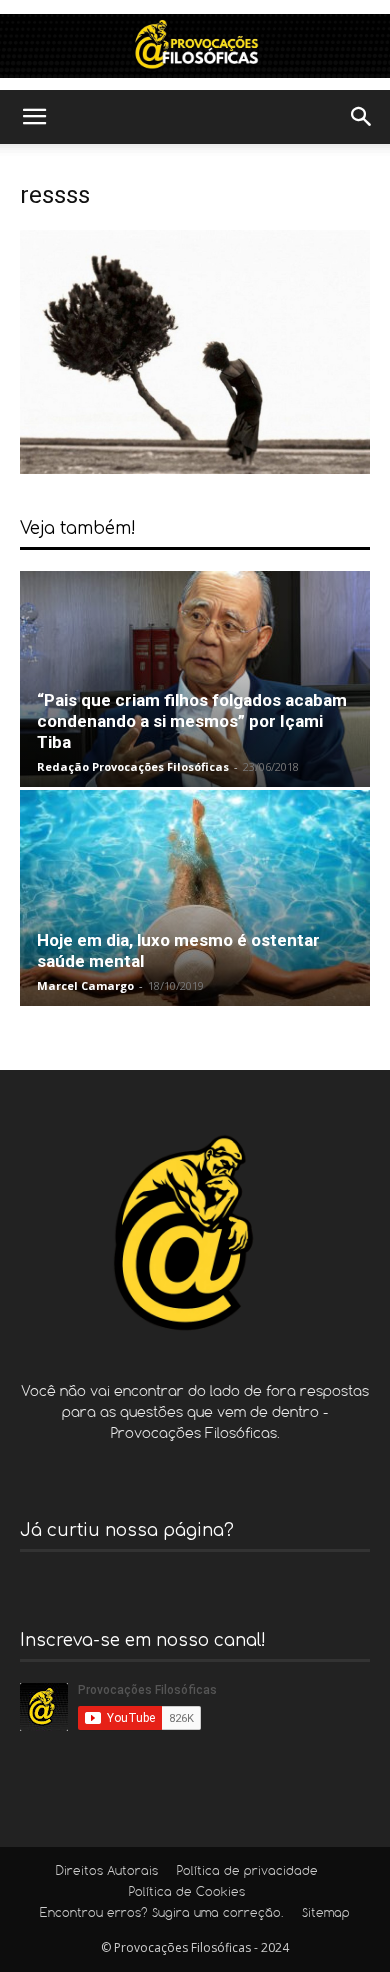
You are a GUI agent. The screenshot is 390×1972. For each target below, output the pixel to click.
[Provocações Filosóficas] (195, 46)
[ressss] (195, 468)
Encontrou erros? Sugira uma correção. (161, 1914)
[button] (34, 117)
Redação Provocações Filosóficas (133, 766)
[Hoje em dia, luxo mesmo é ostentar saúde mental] (195, 898)
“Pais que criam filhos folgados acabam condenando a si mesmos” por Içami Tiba (192, 721)
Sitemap (326, 1914)
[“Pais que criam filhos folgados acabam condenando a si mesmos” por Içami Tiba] (195, 679)
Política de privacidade (247, 1872)
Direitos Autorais (107, 1872)
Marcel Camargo (85, 985)
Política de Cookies (187, 1893)
